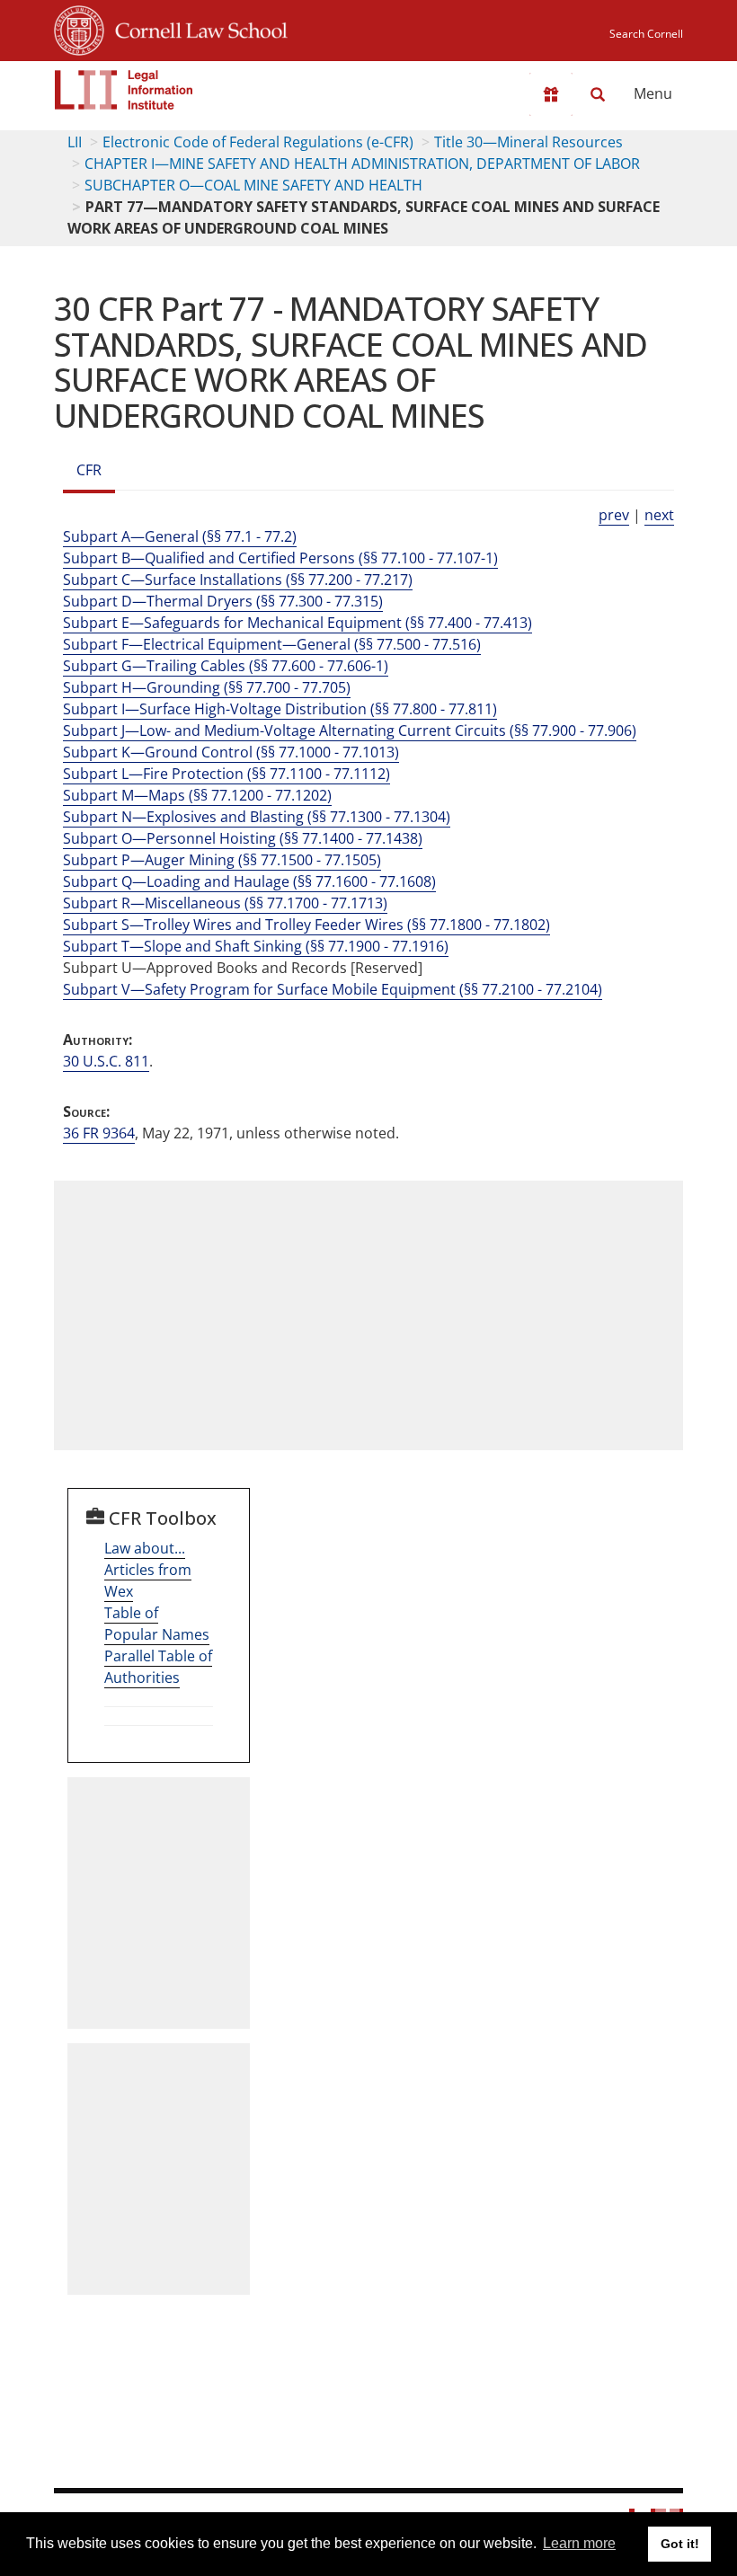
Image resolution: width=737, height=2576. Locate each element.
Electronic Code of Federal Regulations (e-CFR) (258, 142)
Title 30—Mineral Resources (528, 142)
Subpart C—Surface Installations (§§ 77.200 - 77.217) (238, 580)
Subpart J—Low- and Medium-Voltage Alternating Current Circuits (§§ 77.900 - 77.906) (350, 730)
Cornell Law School (196, 28)
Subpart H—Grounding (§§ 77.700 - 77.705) (207, 687)
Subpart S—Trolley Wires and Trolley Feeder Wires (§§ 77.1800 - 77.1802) (306, 925)
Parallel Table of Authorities (158, 1667)
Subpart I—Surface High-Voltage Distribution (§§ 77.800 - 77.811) (280, 709)
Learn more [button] (579, 2543)
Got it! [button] (680, 2544)
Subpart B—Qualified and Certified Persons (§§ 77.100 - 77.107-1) (280, 558)
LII (75, 142)
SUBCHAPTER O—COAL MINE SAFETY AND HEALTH (253, 185)
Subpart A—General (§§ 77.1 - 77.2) (180, 536)
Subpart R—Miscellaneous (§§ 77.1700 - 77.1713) (225, 903)
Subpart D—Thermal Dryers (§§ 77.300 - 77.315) (223, 601)
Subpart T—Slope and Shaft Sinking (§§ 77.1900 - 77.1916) (256, 946)
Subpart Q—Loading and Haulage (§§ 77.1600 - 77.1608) (249, 881)
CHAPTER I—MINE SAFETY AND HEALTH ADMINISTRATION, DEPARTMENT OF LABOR (362, 164)
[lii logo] (124, 90)
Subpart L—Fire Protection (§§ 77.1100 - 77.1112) (226, 774)
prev (614, 515)
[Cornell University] (79, 28)
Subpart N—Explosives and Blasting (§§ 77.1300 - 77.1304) (257, 817)
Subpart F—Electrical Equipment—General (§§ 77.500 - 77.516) (272, 644)
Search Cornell (646, 34)
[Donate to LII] (551, 94)
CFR (89, 470)
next (659, 515)
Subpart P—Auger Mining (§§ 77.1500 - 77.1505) (222, 860)
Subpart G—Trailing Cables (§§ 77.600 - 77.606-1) (226, 666)
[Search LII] (598, 94)
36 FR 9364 (99, 1133)
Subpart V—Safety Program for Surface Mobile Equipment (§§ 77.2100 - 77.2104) (333, 989)
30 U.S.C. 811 (106, 1061)
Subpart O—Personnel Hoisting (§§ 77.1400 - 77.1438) (243, 838)
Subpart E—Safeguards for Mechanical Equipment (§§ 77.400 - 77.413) (297, 623)
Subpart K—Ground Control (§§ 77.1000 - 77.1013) (231, 752)
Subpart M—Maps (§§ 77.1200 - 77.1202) (197, 795)
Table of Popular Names (157, 1624)
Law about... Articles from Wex (148, 1570)
